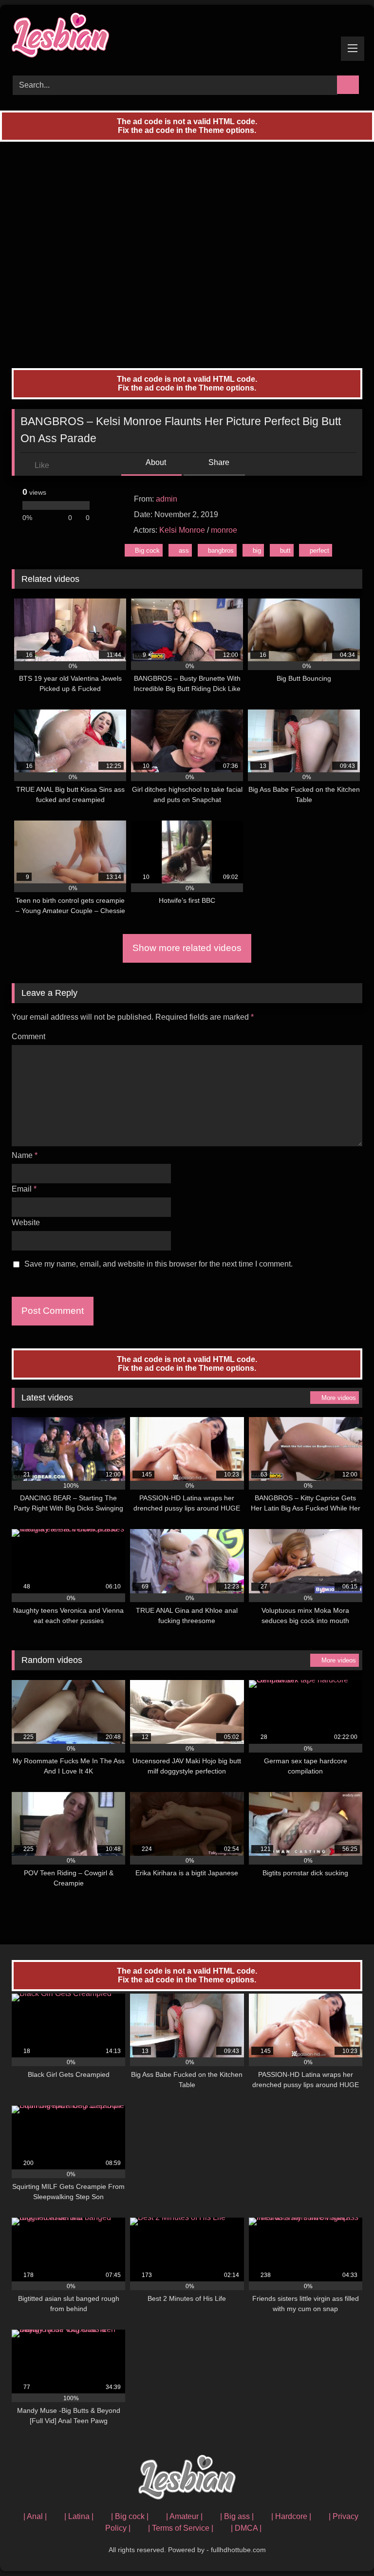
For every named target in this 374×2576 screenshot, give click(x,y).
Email (24, 1189)
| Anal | (35, 2516)
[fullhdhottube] (187, 37)
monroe (224, 530)
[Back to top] (345, 2547)
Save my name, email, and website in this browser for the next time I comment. (159, 1264)
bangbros (221, 551)
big (257, 551)
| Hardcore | (291, 2516)
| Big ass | (237, 2516)
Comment (28, 1036)
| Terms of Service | (181, 2528)
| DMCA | (246, 2528)
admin (167, 499)
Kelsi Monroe (182, 530)
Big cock (147, 551)
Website (26, 1223)
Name (25, 1155)
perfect (319, 551)
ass (184, 551)
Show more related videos (187, 948)
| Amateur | (184, 2516)
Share (218, 462)
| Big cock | (130, 2516)
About (155, 462)
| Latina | (79, 2516)
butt (285, 551)
